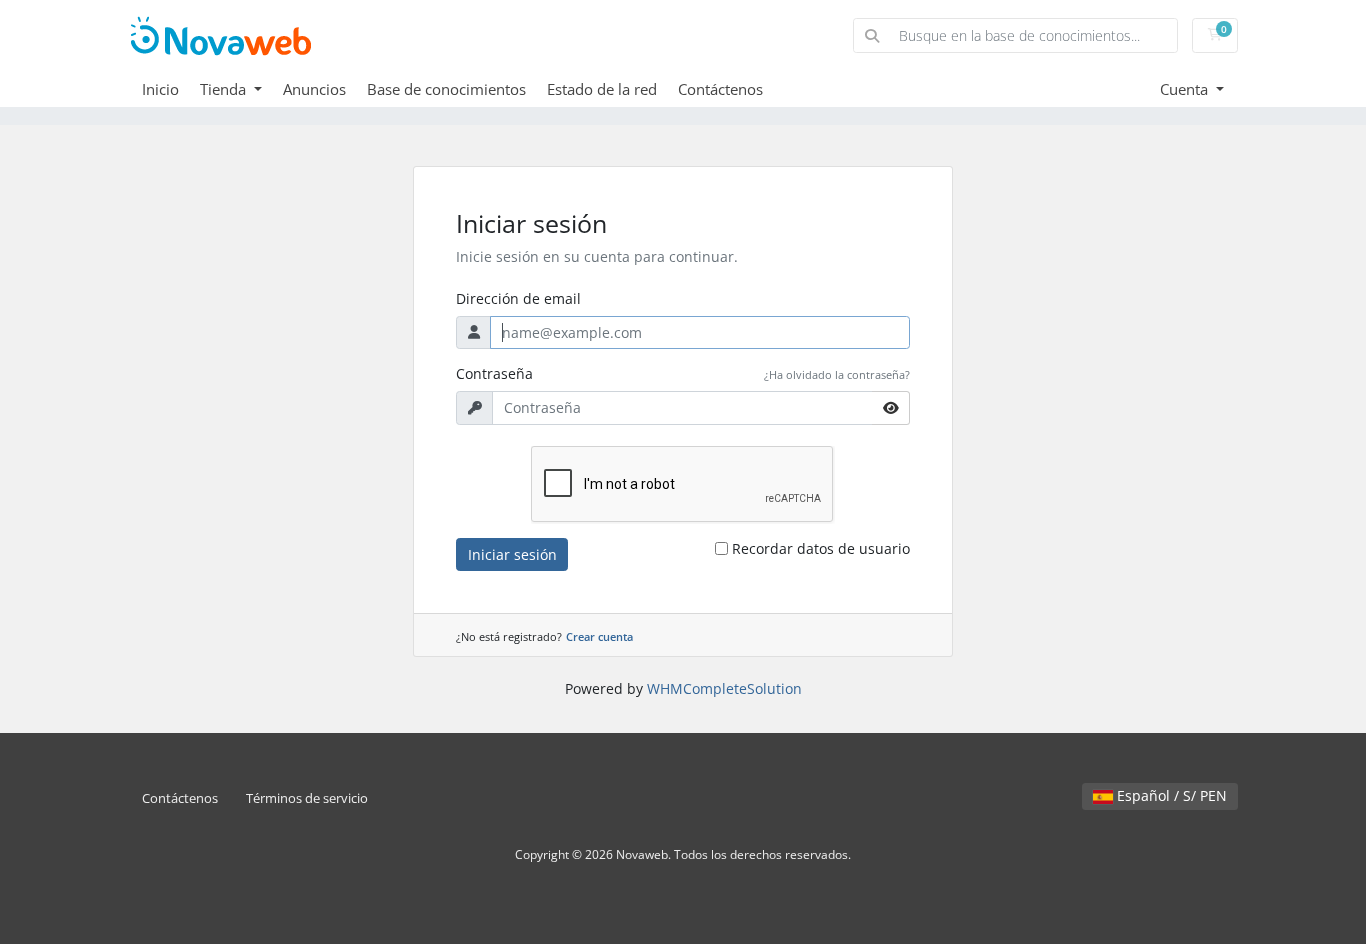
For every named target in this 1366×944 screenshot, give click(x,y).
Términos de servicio (307, 798)
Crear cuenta (599, 636)
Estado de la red (602, 89)
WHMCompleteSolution (724, 688)
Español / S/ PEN (1170, 795)
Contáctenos (720, 89)
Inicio (160, 89)
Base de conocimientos (446, 89)
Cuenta (1186, 89)
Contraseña (494, 373)
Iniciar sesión (512, 554)
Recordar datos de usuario (821, 548)
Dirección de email (518, 298)
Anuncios (314, 89)
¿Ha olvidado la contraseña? (837, 374)
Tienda (225, 89)
